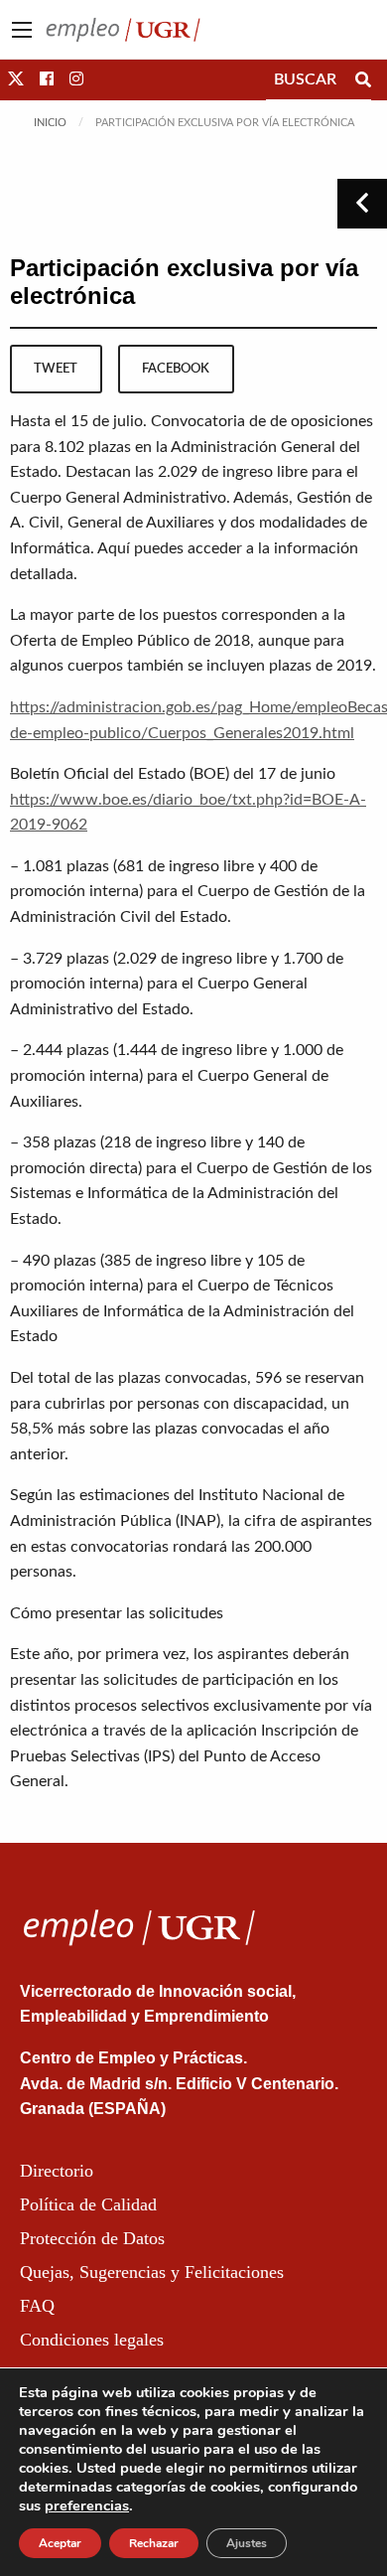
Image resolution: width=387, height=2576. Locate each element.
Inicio (50, 123)
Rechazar (154, 2543)
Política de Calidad (88, 2204)
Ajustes (247, 2543)
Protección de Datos (92, 2238)
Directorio (57, 2171)
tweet (56, 369)
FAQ (37, 2306)
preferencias (87, 2505)
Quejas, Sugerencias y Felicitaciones (152, 2272)
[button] (16, 79)
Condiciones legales (92, 2340)
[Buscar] (363, 79)
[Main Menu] (22, 30)
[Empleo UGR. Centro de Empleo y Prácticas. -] (123, 29)
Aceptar (60, 2543)
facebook (176, 369)
